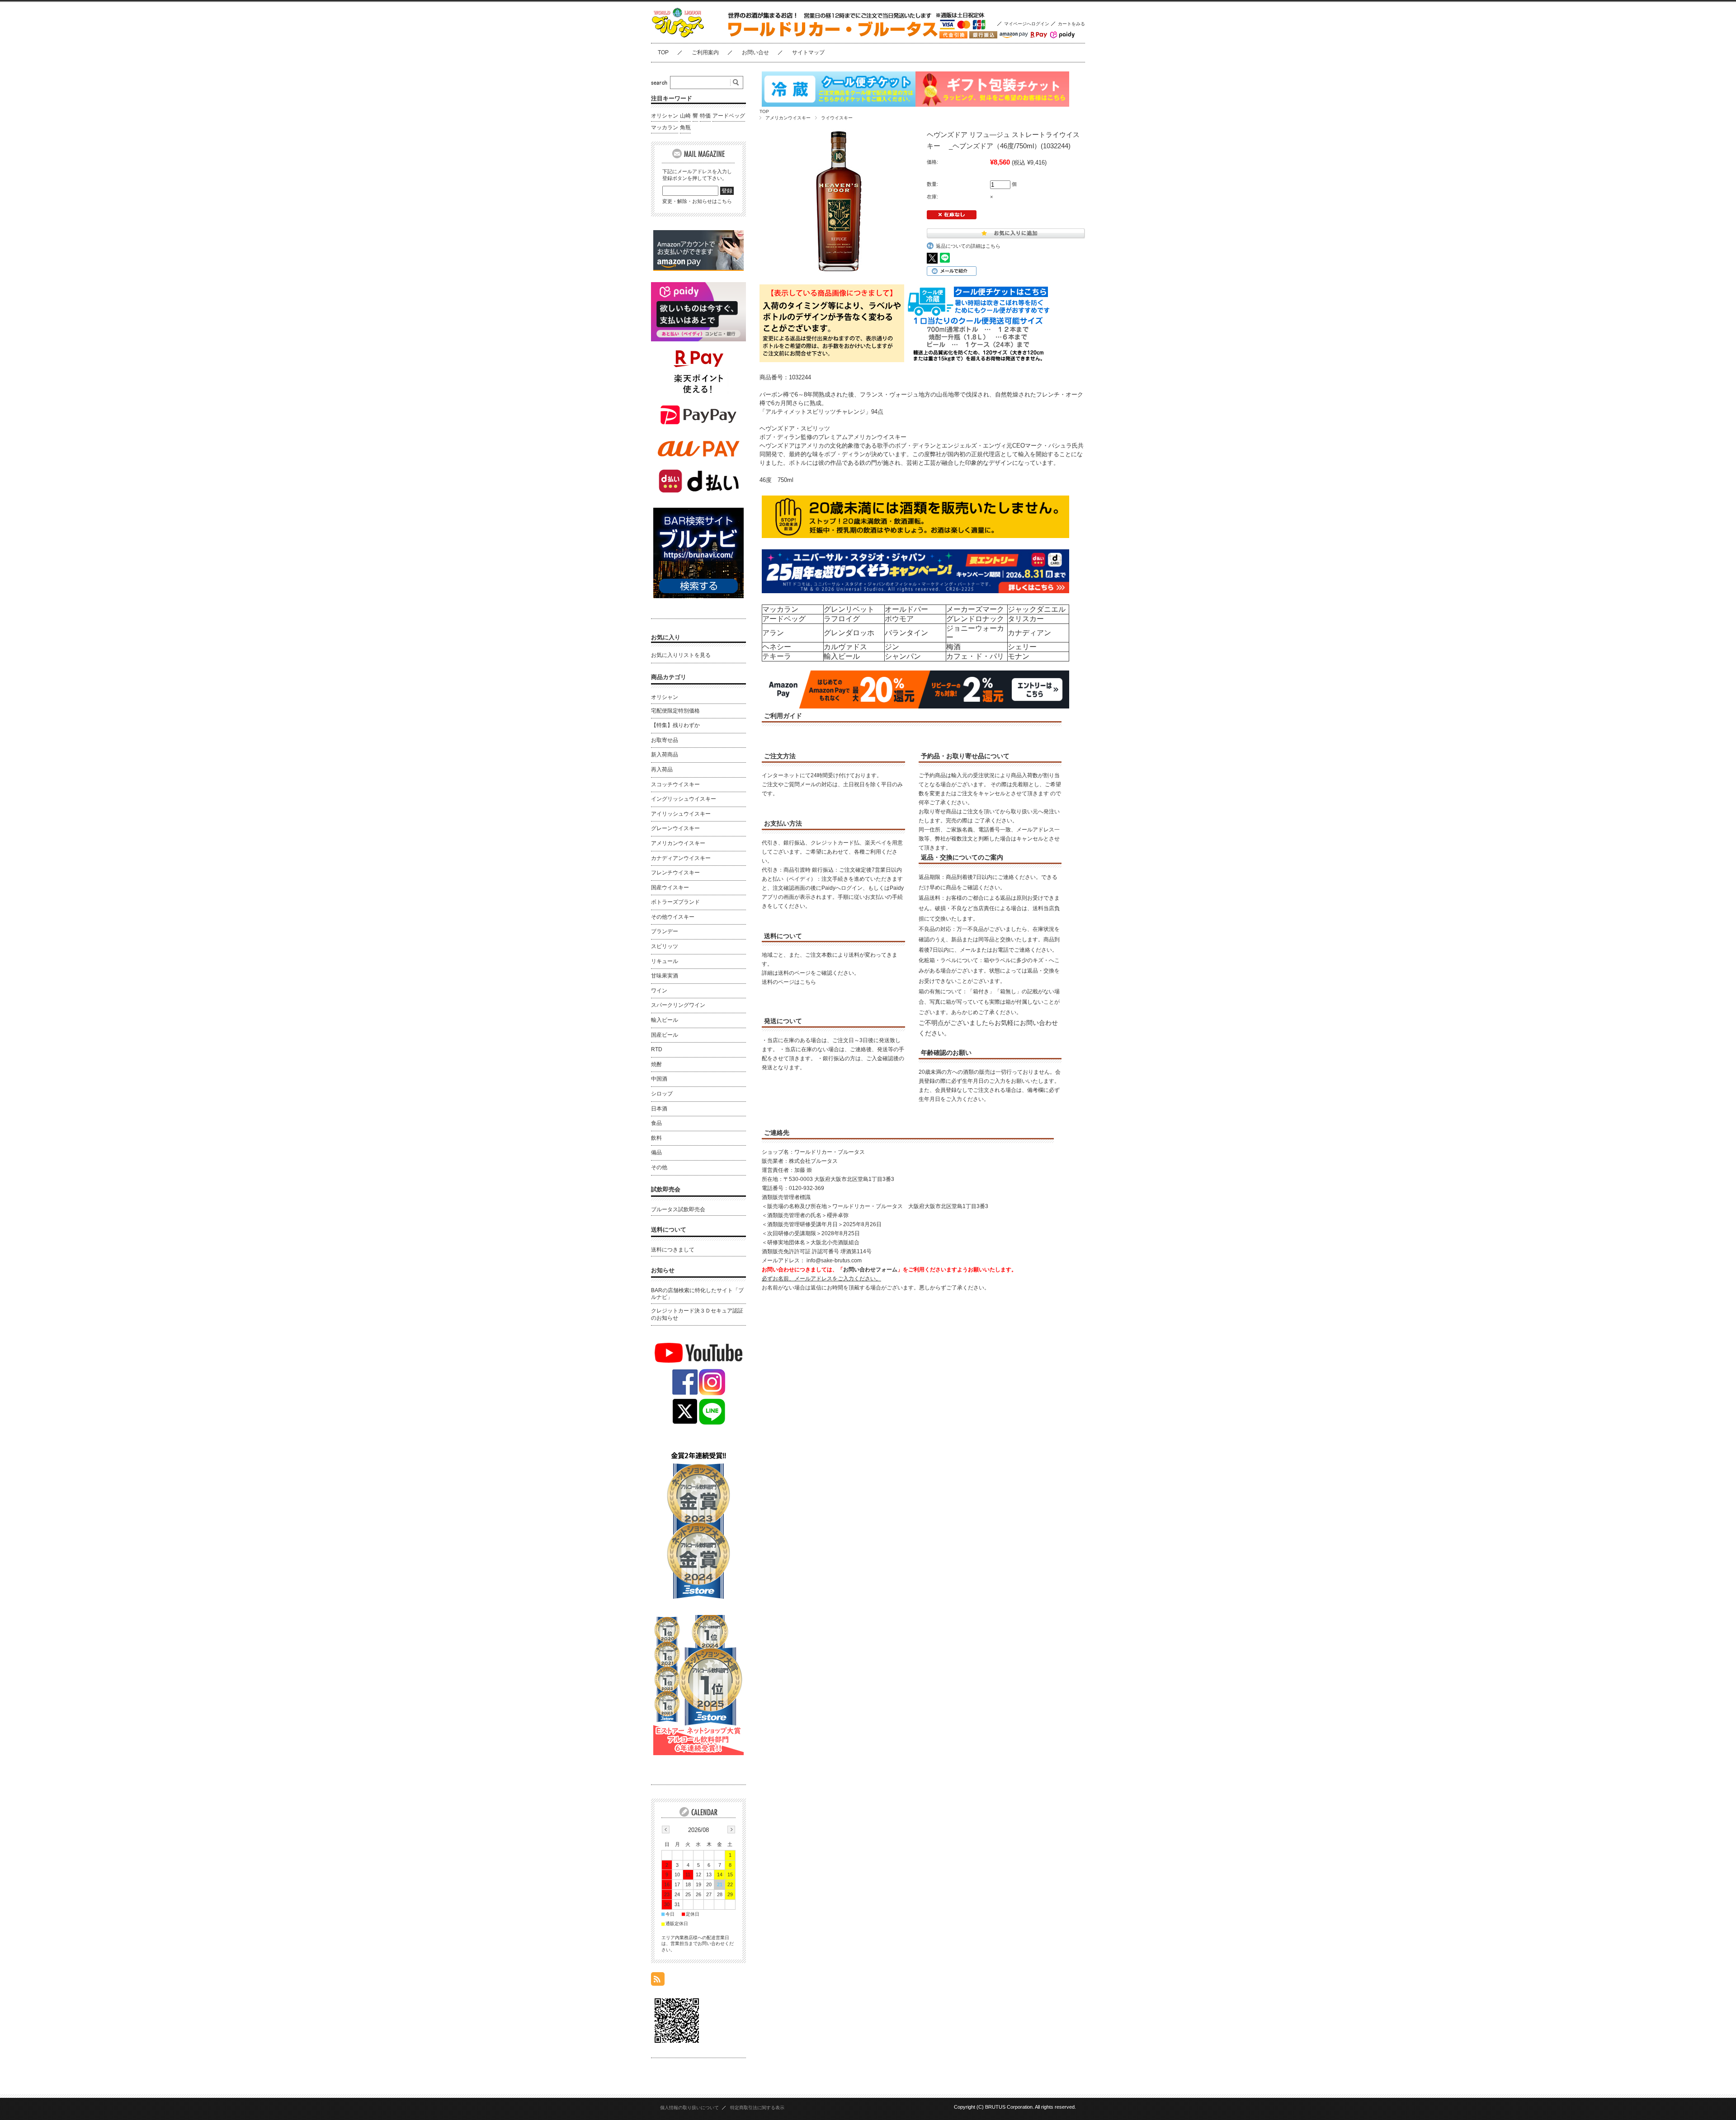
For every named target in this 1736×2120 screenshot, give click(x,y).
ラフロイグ (842, 619)
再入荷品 (662, 770)
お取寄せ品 (665, 740)
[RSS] (658, 1981)
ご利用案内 (705, 52)
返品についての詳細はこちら (968, 246)
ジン (892, 647)
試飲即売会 (666, 1189)
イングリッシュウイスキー (684, 799)
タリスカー (1026, 619)
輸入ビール (842, 656)
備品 (656, 1152)
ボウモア (899, 619)
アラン (773, 633)
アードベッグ (784, 619)
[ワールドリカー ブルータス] (696, 36)
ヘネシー (777, 647)
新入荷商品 (665, 755)
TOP (663, 52)
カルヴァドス (845, 647)
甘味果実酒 (665, 976)
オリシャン (665, 116)
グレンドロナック (975, 619)
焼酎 (656, 1064)
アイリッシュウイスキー (681, 814)
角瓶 (685, 127)
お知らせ (663, 1270)
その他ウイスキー (673, 917)
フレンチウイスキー (675, 873)
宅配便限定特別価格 (675, 711)
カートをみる (1071, 24)
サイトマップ (808, 52)
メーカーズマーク (975, 609)
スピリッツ (665, 946)
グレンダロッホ (849, 633)
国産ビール (665, 1035)
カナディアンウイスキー (681, 858)
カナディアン (1029, 633)
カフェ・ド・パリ (975, 656)
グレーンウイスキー (675, 828)
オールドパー (906, 609)
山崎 (685, 116)
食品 (656, 1123)
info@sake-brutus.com (834, 1261)
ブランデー (665, 931)
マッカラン (780, 609)
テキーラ (777, 656)
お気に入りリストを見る (681, 655)
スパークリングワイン (678, 1005)
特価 (705, 116)
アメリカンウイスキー (788, 118)
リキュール (665, 961)
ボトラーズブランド (675, 902)
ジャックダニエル (1037, 609)
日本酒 (659, 1109)
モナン (1019, 656)
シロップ (662, 1094)
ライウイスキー (837, 118)
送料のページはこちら (789, 982)
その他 (659, 1167)
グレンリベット (849, 609)
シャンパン (903, 656)
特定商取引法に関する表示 (757, 2108)
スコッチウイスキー (675, 784)
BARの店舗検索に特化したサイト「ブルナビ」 (697, 1294)
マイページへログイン (1027, 24)
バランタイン (906, 633)
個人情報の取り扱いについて (689, 2108)
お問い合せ (755, 52)
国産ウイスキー (670, 888)
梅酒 (953, 647)
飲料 (656, 1138)
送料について (669, 1230)
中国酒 (659, 1079)
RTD (657, 1049)
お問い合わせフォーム (870, 1270)
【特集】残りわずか (675, 725)
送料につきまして (673, 1250)
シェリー (1022, 647)
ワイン (659, 991)
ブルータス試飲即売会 (678, 1209)
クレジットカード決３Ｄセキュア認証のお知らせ (697, 1314)
